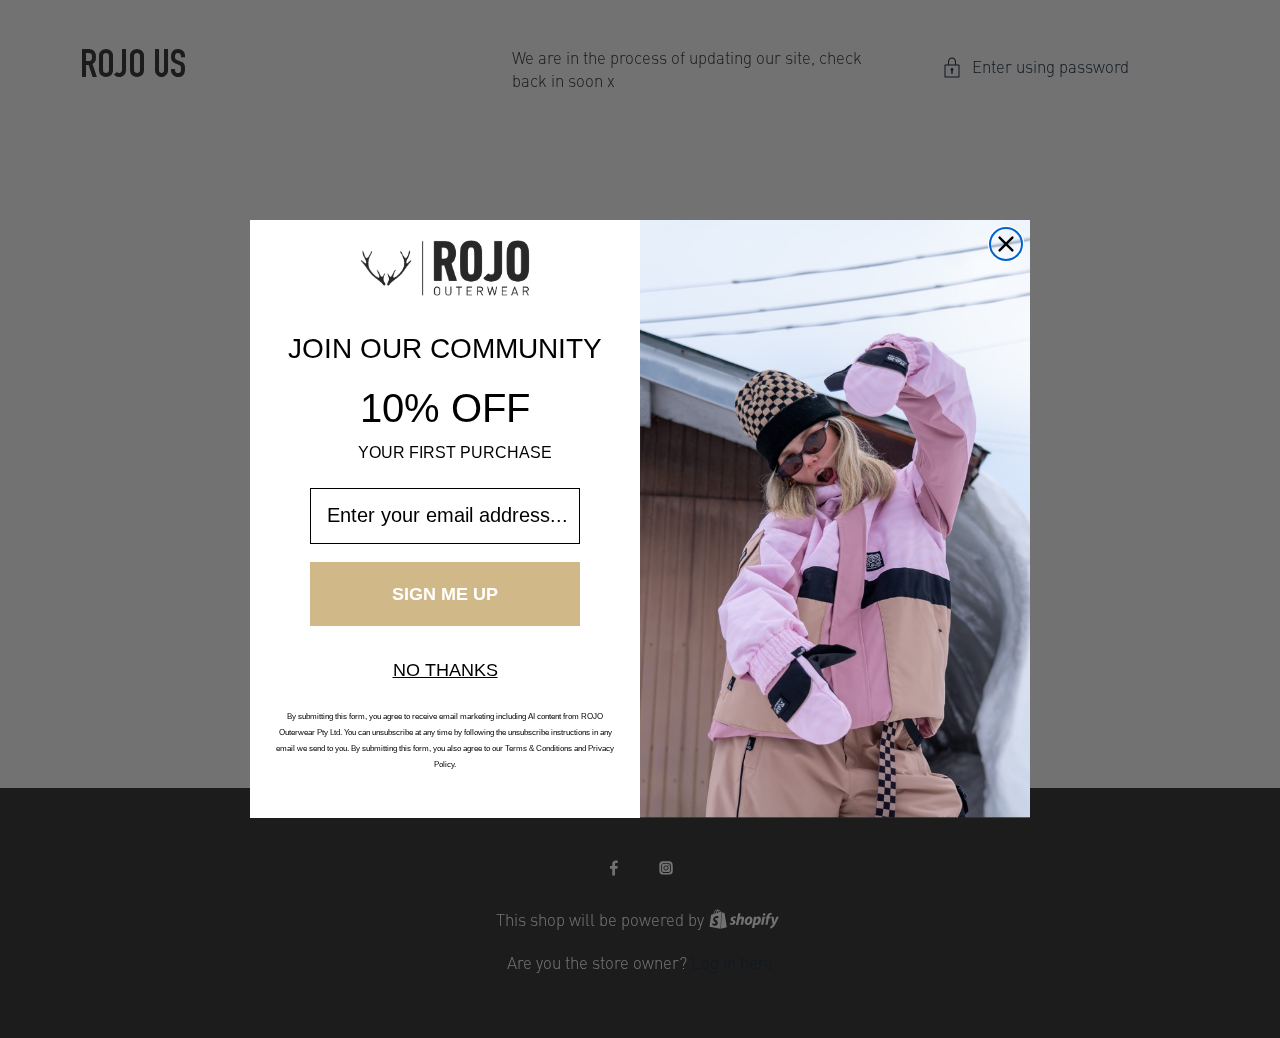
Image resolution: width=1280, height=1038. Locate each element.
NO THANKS (445, 670)
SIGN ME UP (445, 594)
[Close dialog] (1006, 244)
